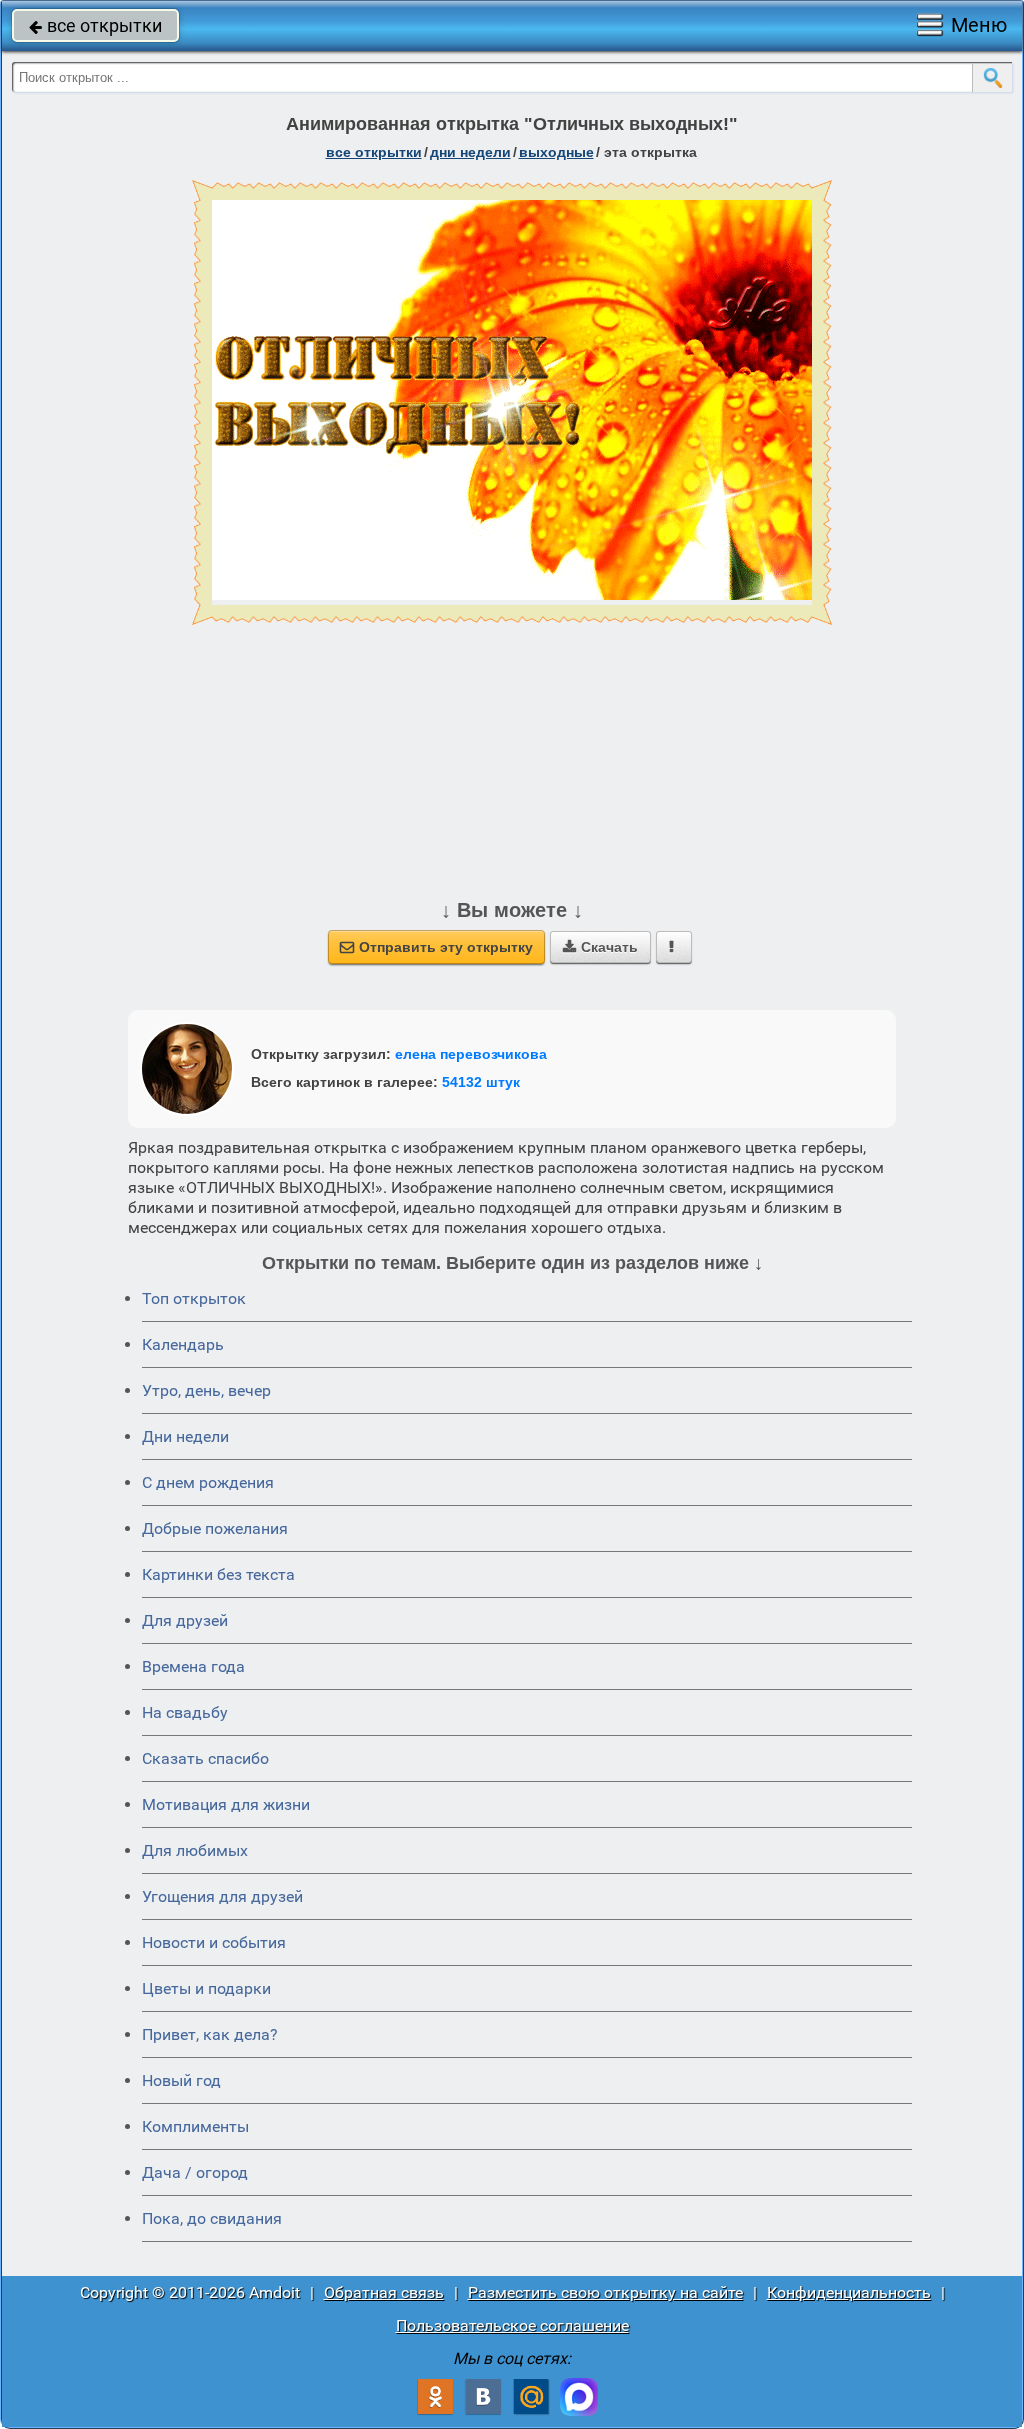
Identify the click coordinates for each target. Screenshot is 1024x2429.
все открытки (95, 25)
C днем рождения (208, 1482)
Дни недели (185, 1436)
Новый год (181, 2080)
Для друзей (185, 1620)
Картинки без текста (218, 1574)
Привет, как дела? (210, 2034)
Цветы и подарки (206, 1988)
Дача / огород (195, 2172)
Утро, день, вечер (206, 1390)
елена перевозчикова (471, 1054)
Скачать (600, 947)
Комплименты (195, 2126)
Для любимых (195, 1850)
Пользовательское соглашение (512, 2325)
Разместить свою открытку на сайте (605, 2292)
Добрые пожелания (215, 1528)
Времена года (193, 1666)
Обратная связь (384, 2292)
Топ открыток (194, 1298)
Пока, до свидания (212, 2218)
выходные (556, 152)
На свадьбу (185, 1712)
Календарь (183, 1344)
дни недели (470, 152)
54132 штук (481, 1082)
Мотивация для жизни (226, 1804)
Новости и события (214, 1942)
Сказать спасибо (205, 1758)
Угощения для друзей (222, 1896)
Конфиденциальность (849, 2292)
